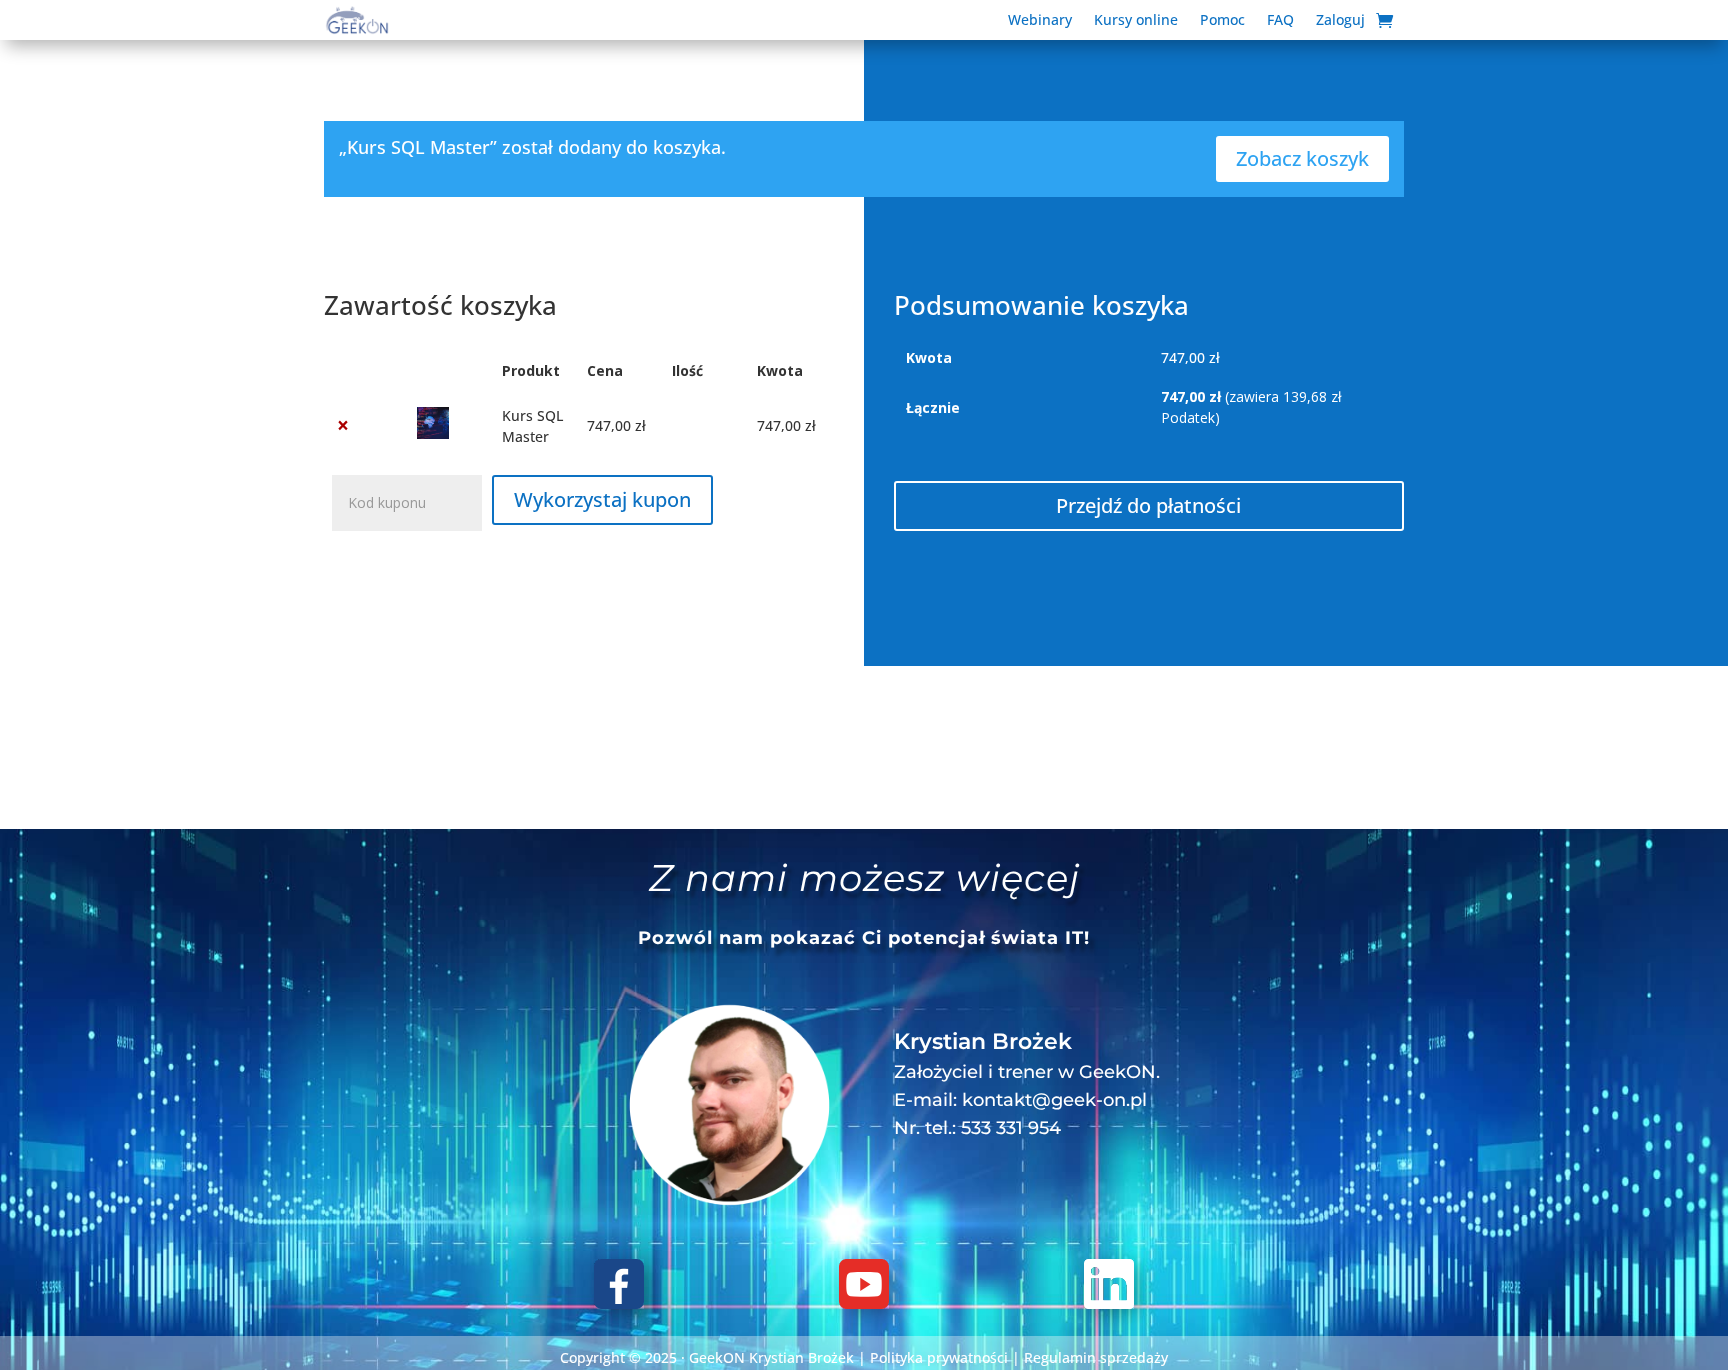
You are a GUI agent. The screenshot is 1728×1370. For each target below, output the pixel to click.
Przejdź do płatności (1148, 505)
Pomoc (1222, 21)
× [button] (343, 425)
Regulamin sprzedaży (1096, 1357)
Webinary (1040, 21)
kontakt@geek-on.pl (1054, 1100)
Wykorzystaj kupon (602, 499)
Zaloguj (1340, 21)
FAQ (1280, 21)
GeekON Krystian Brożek (771, 1357)
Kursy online (1136, 21)
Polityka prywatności (939, 1357)
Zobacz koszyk (1302, 158)
